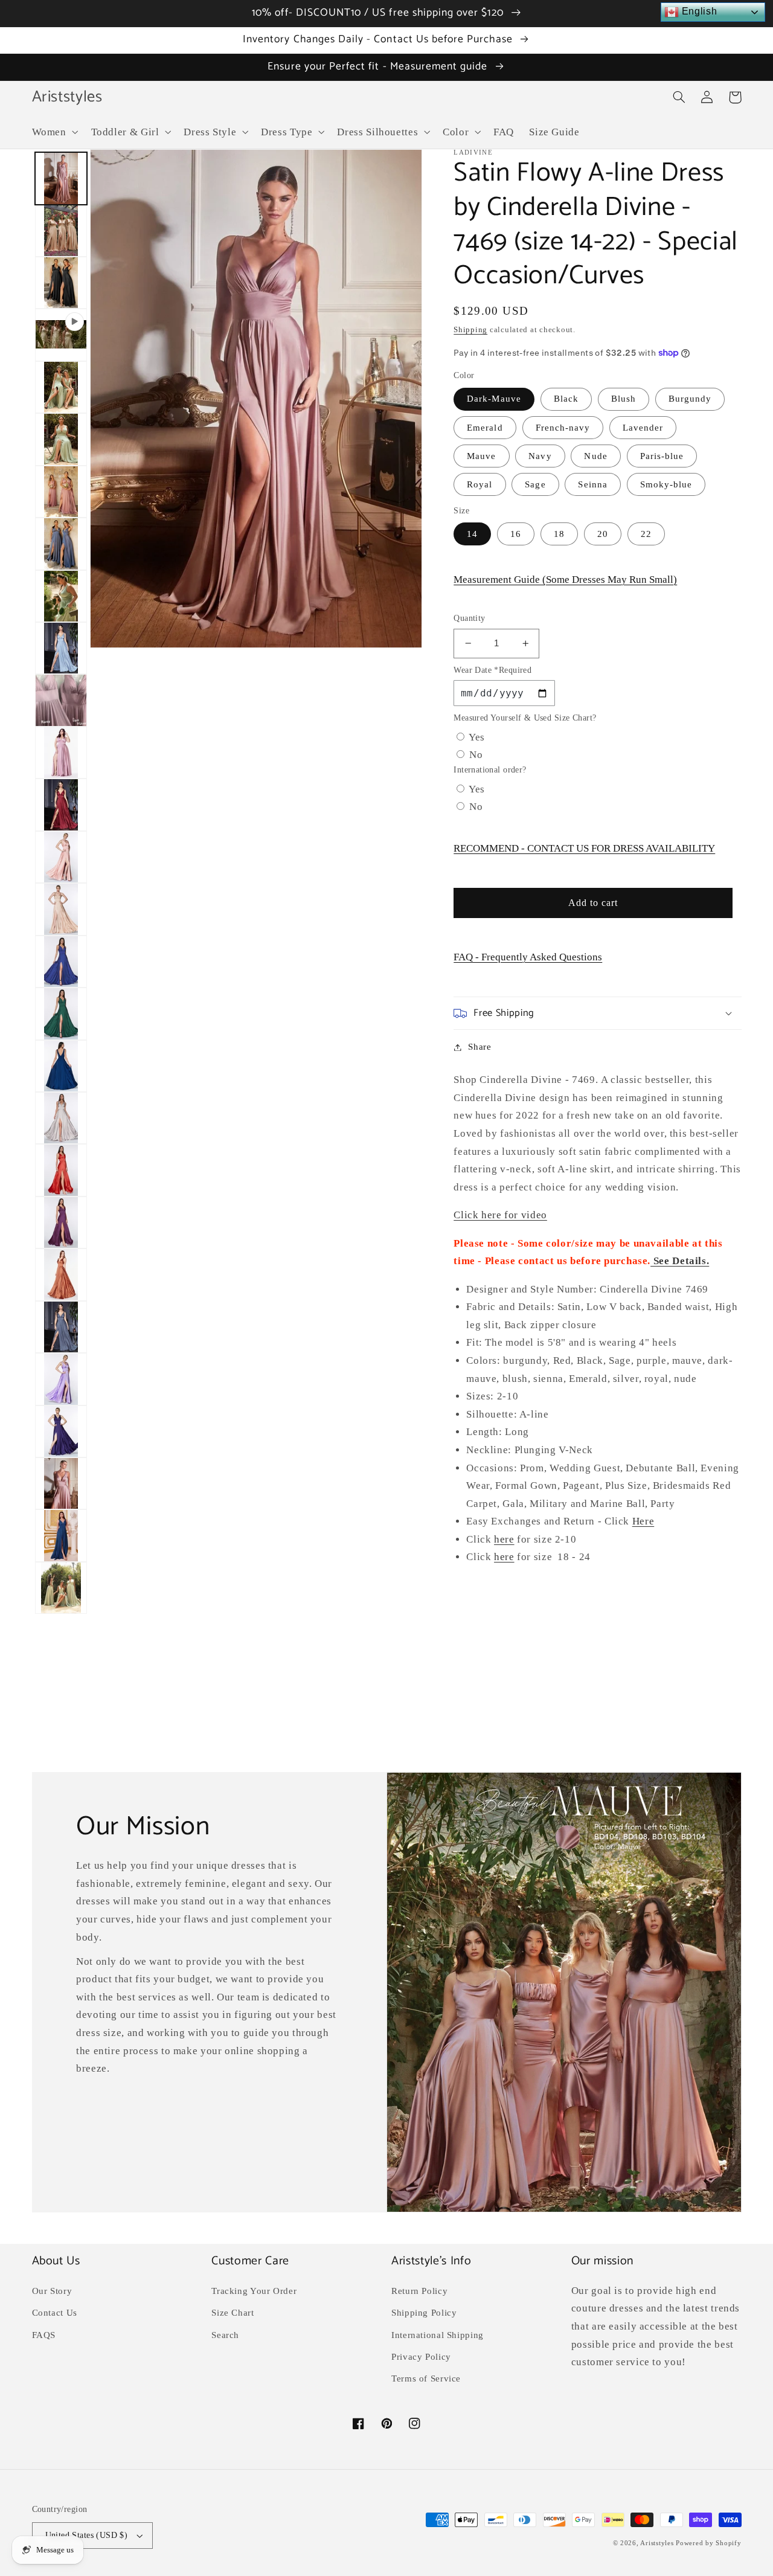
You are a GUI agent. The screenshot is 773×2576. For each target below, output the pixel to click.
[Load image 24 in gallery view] (61, 1431)
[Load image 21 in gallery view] (61, 1274)
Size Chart (233, 2313)
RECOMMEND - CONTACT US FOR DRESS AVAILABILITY (584, 848)
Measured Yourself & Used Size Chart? (525, 718)
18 (559, 534)
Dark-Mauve (494, 399)
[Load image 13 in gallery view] (61, 857)
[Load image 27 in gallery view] (61, 1588)
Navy (540, 456)
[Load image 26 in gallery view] (61, 1535)
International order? (490, 770)
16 (516, 534)
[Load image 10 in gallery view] (61, 700)
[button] (54, 132)
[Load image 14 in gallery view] (61, 909)
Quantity (469, 618)
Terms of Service (426, 2378)
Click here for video (500, 1215)
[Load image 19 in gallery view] (61, 1170)
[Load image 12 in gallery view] (61, 805)
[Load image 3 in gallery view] (61, 283)
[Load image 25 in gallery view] (61, 1483)
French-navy (563, 428)
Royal (480, 484)
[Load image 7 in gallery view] (61, 544)
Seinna (592, 484)
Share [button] (480, 1047)
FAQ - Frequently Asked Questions (528, 957)
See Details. (680, 1261)
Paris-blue (662, 456)
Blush (624, 399)
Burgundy (690, 399)
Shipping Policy (424, 2313)
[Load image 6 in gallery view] (61, 492)
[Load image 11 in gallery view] (61, 753)
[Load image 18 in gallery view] (61, 1118)
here (504, 1539)
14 (472, 534)
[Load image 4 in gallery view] (61, 387)
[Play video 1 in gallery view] (61, 335)
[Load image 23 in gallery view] (61, 1379)
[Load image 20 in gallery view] (61, 1222)
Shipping (470, 330)
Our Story (52, 2291)
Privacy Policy (421, 2357)
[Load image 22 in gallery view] (61, 1327)
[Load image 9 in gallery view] (61, 648)
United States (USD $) (87, 2535)
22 (646, 534)
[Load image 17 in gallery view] (61, 1066)
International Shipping (438, 2335)
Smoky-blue (666, 484)
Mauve (481, 456)
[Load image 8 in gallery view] (61, 596)
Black (566, 399)
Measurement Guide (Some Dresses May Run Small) (565, 580)
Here (643, 1521)
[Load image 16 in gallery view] (61, 1013)
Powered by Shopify (708, 2543)
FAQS (44, 2335)
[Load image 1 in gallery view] (61, 178)
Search (225, 2335)
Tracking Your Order (254, 2291)
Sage (535, 484)
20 (603, 534)
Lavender (643, 428)
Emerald (485, 428)
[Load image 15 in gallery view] (61, 962)
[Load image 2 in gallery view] (61, 231)
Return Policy (419, 2291)
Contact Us (55, 2313)
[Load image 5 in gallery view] (61, 439)
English (698, 11)
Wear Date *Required (492, 670)
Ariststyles (657, 2543)
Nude (595, 456)
